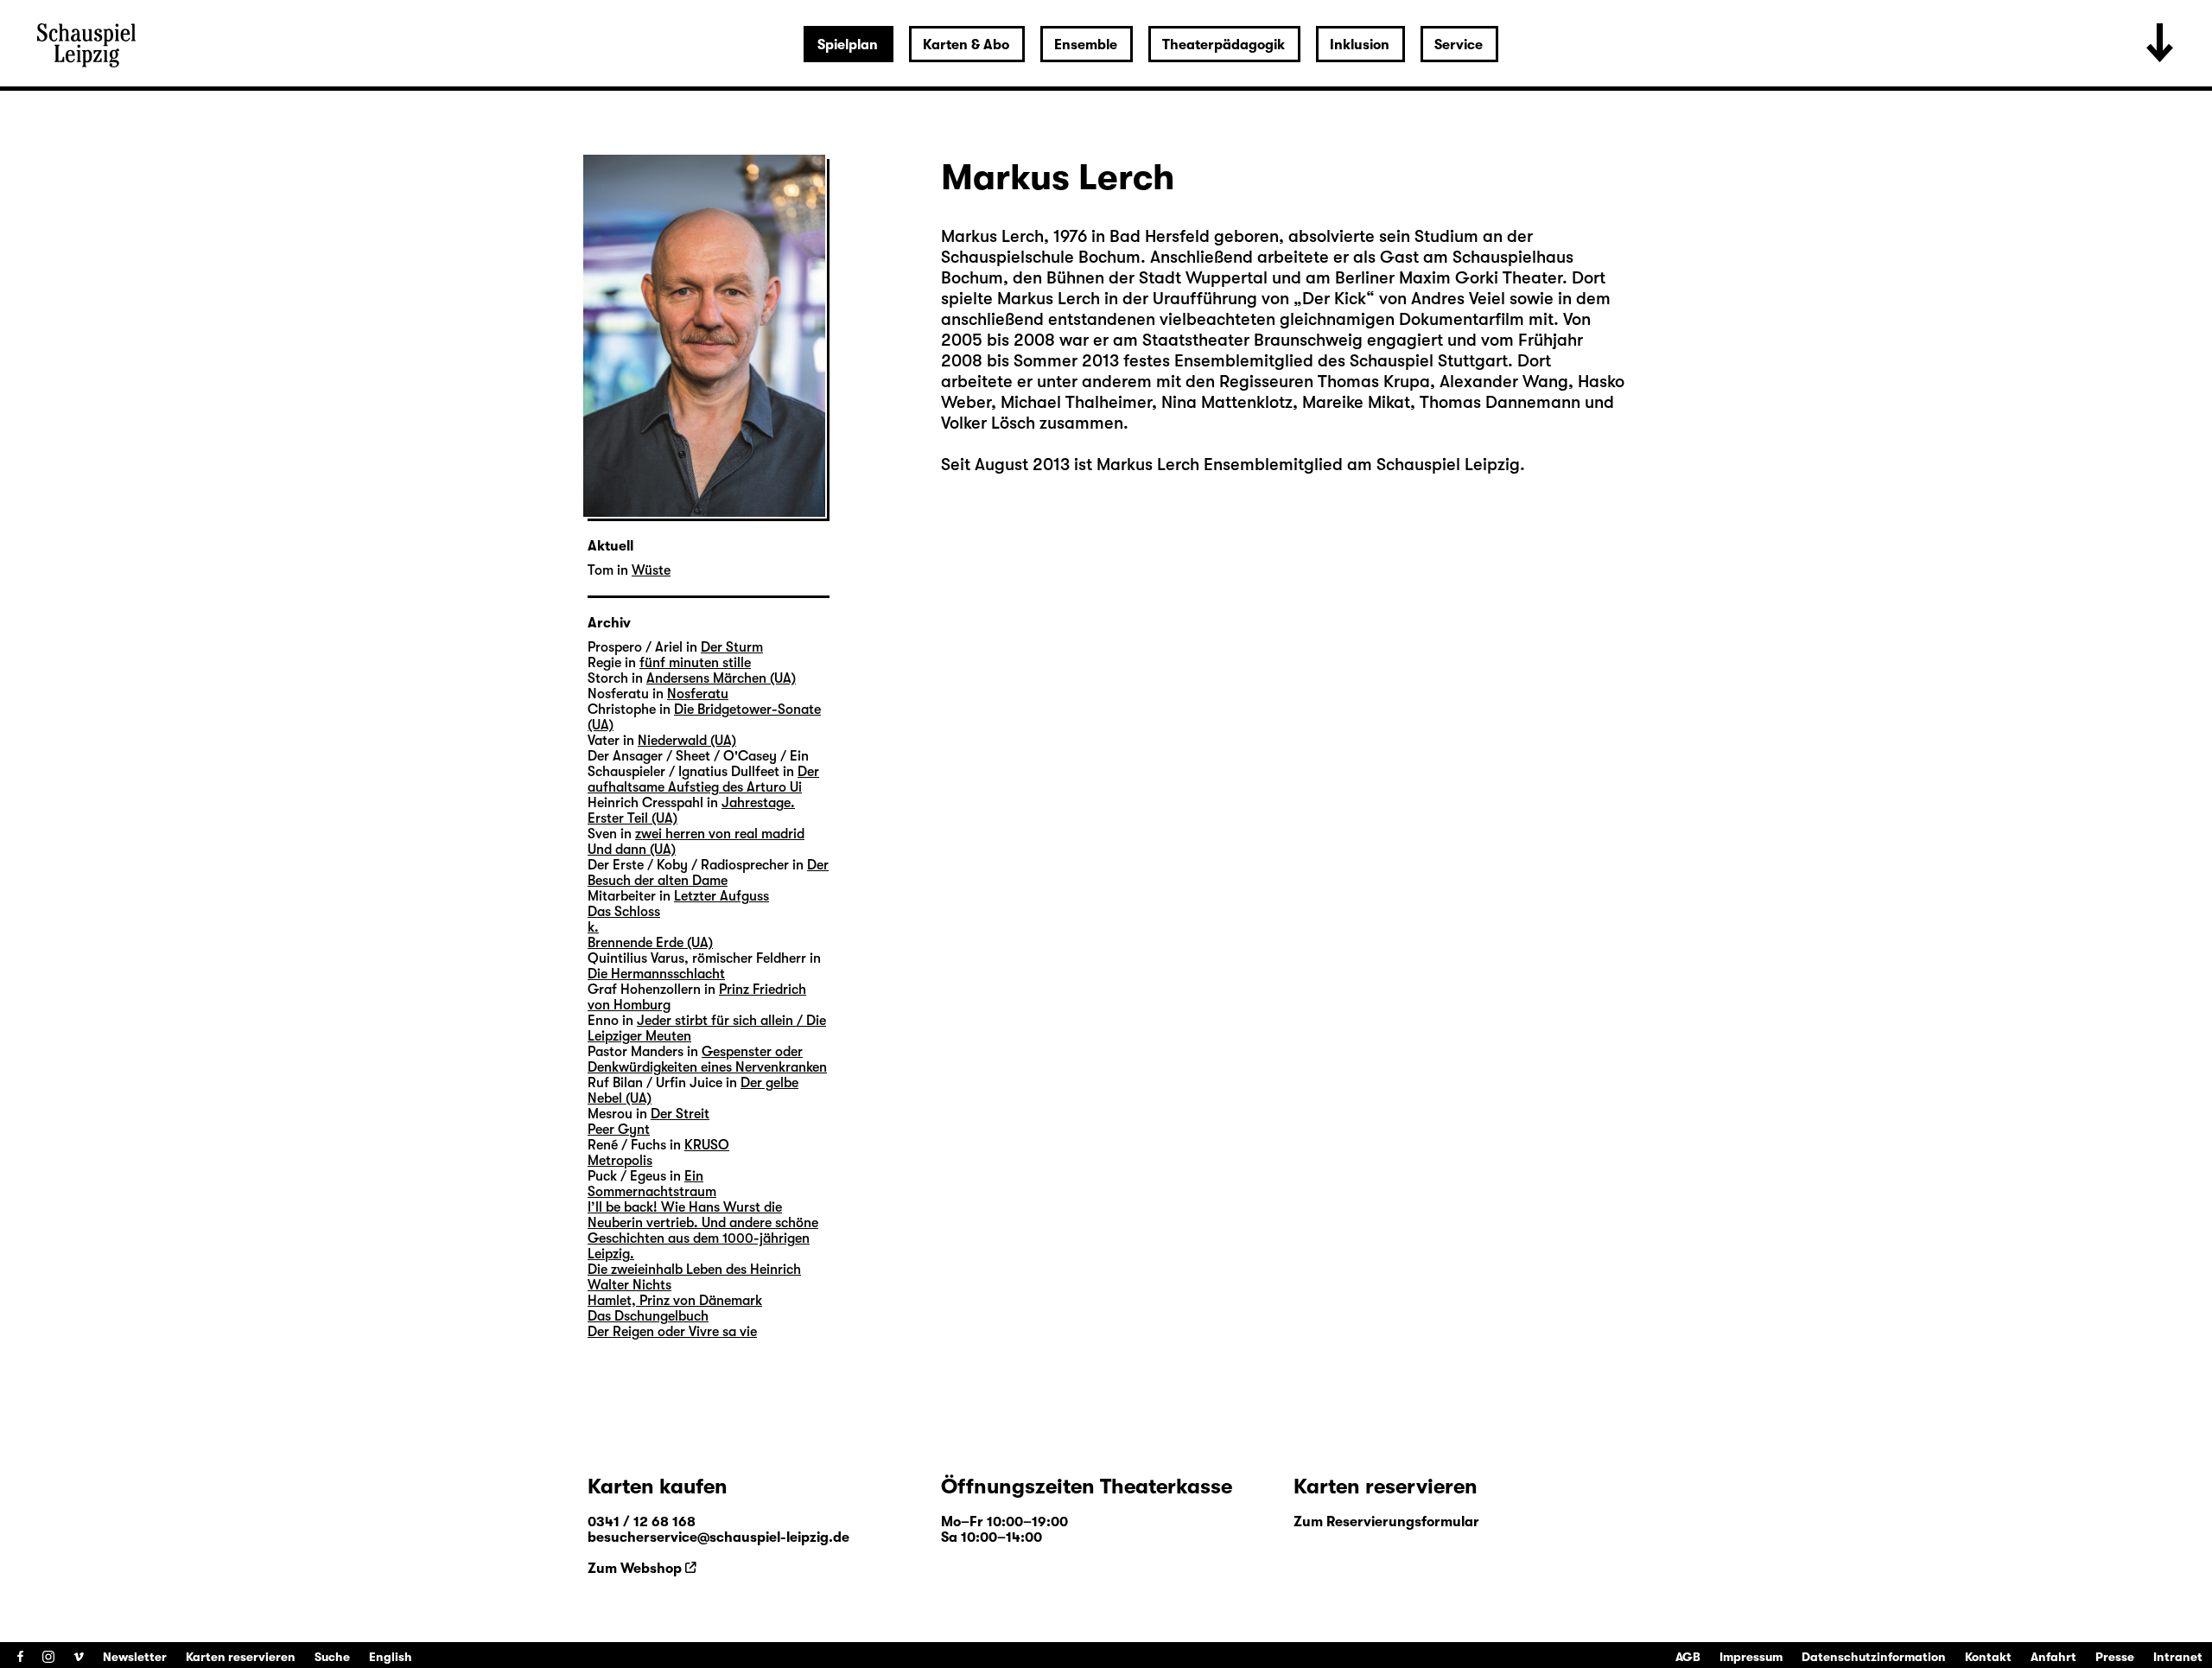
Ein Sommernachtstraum (652, 1184)
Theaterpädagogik (1224, 45)
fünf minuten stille (695, 663)
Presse (2115, 1657)
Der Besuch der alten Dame (708, 873)
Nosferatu (698, 694)
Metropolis (620, 1161)
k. (593, 927)
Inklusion (1360, 45)
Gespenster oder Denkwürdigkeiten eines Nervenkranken (707, 1060)
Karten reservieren (241, 1657)
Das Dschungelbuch (648, 1316)
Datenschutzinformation (1874, 1657)
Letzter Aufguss (721, 896)
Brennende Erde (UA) (650, 943)
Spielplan (848, 45)
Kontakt (1988, 1657)
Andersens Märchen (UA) (721, 678)
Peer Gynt (619, 1130)
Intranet (2178, 1657)
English (391, 1657)
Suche (332, 1657)
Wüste (651, 570)
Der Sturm (732, 647)
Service (1459, 45)
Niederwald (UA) (687, 741)
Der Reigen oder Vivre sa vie (672, 1332)
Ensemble (1086, 45)
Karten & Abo (966, 45)
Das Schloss (624, 912)
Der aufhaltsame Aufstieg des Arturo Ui (703, 780)
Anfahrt (2053, 1657)
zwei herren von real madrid (720, 834)
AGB (1688, 1657)
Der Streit (680, 1114)
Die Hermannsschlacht (656, 974)
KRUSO (707, 1145)
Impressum (1751, 1657)
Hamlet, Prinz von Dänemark (675, 1301)
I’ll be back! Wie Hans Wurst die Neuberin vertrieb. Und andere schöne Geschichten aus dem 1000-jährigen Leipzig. (703, 1231)
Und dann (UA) (632, 850)
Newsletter (135, 1657)
